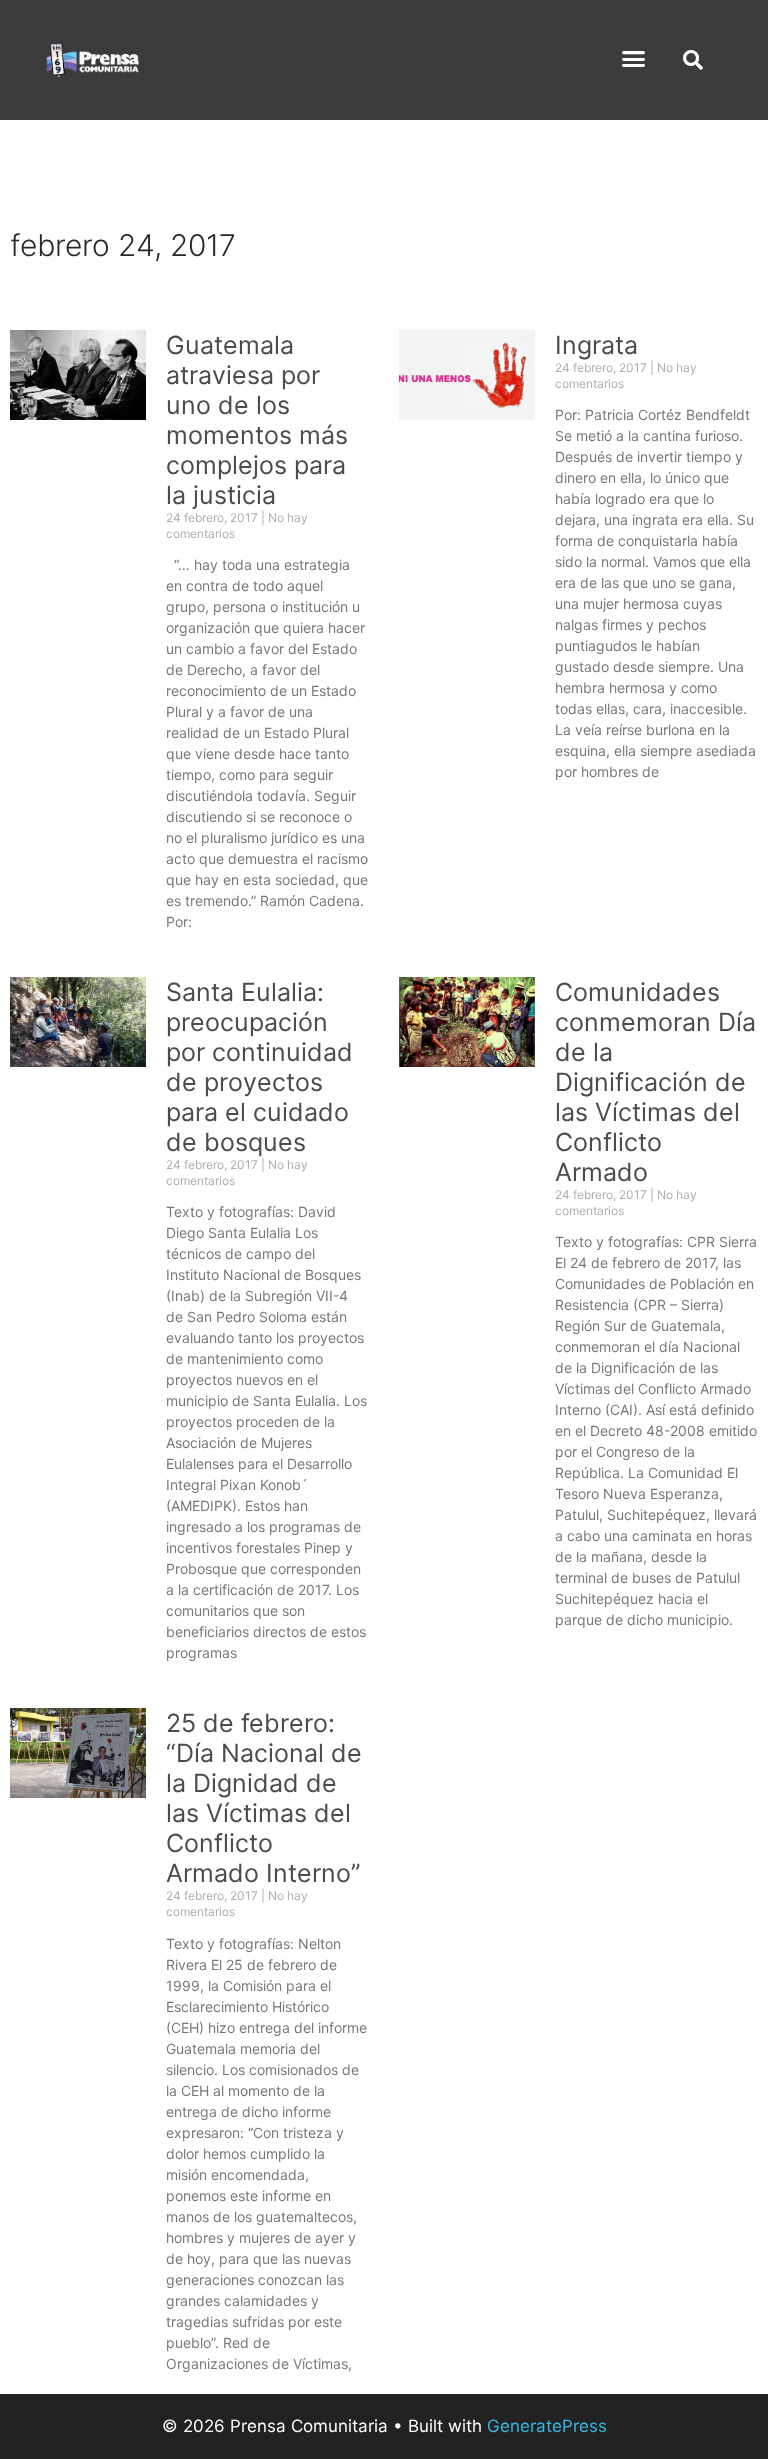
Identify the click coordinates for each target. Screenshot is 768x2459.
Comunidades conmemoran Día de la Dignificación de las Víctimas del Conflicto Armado (655, 1082)
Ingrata (596, 345)
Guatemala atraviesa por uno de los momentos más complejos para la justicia (257, 420)
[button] (634, 59)
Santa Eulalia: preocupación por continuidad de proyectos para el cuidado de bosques (259, 1067)
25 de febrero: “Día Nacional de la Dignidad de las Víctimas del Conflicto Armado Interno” (264, 1798)
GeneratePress (547, 2426)
